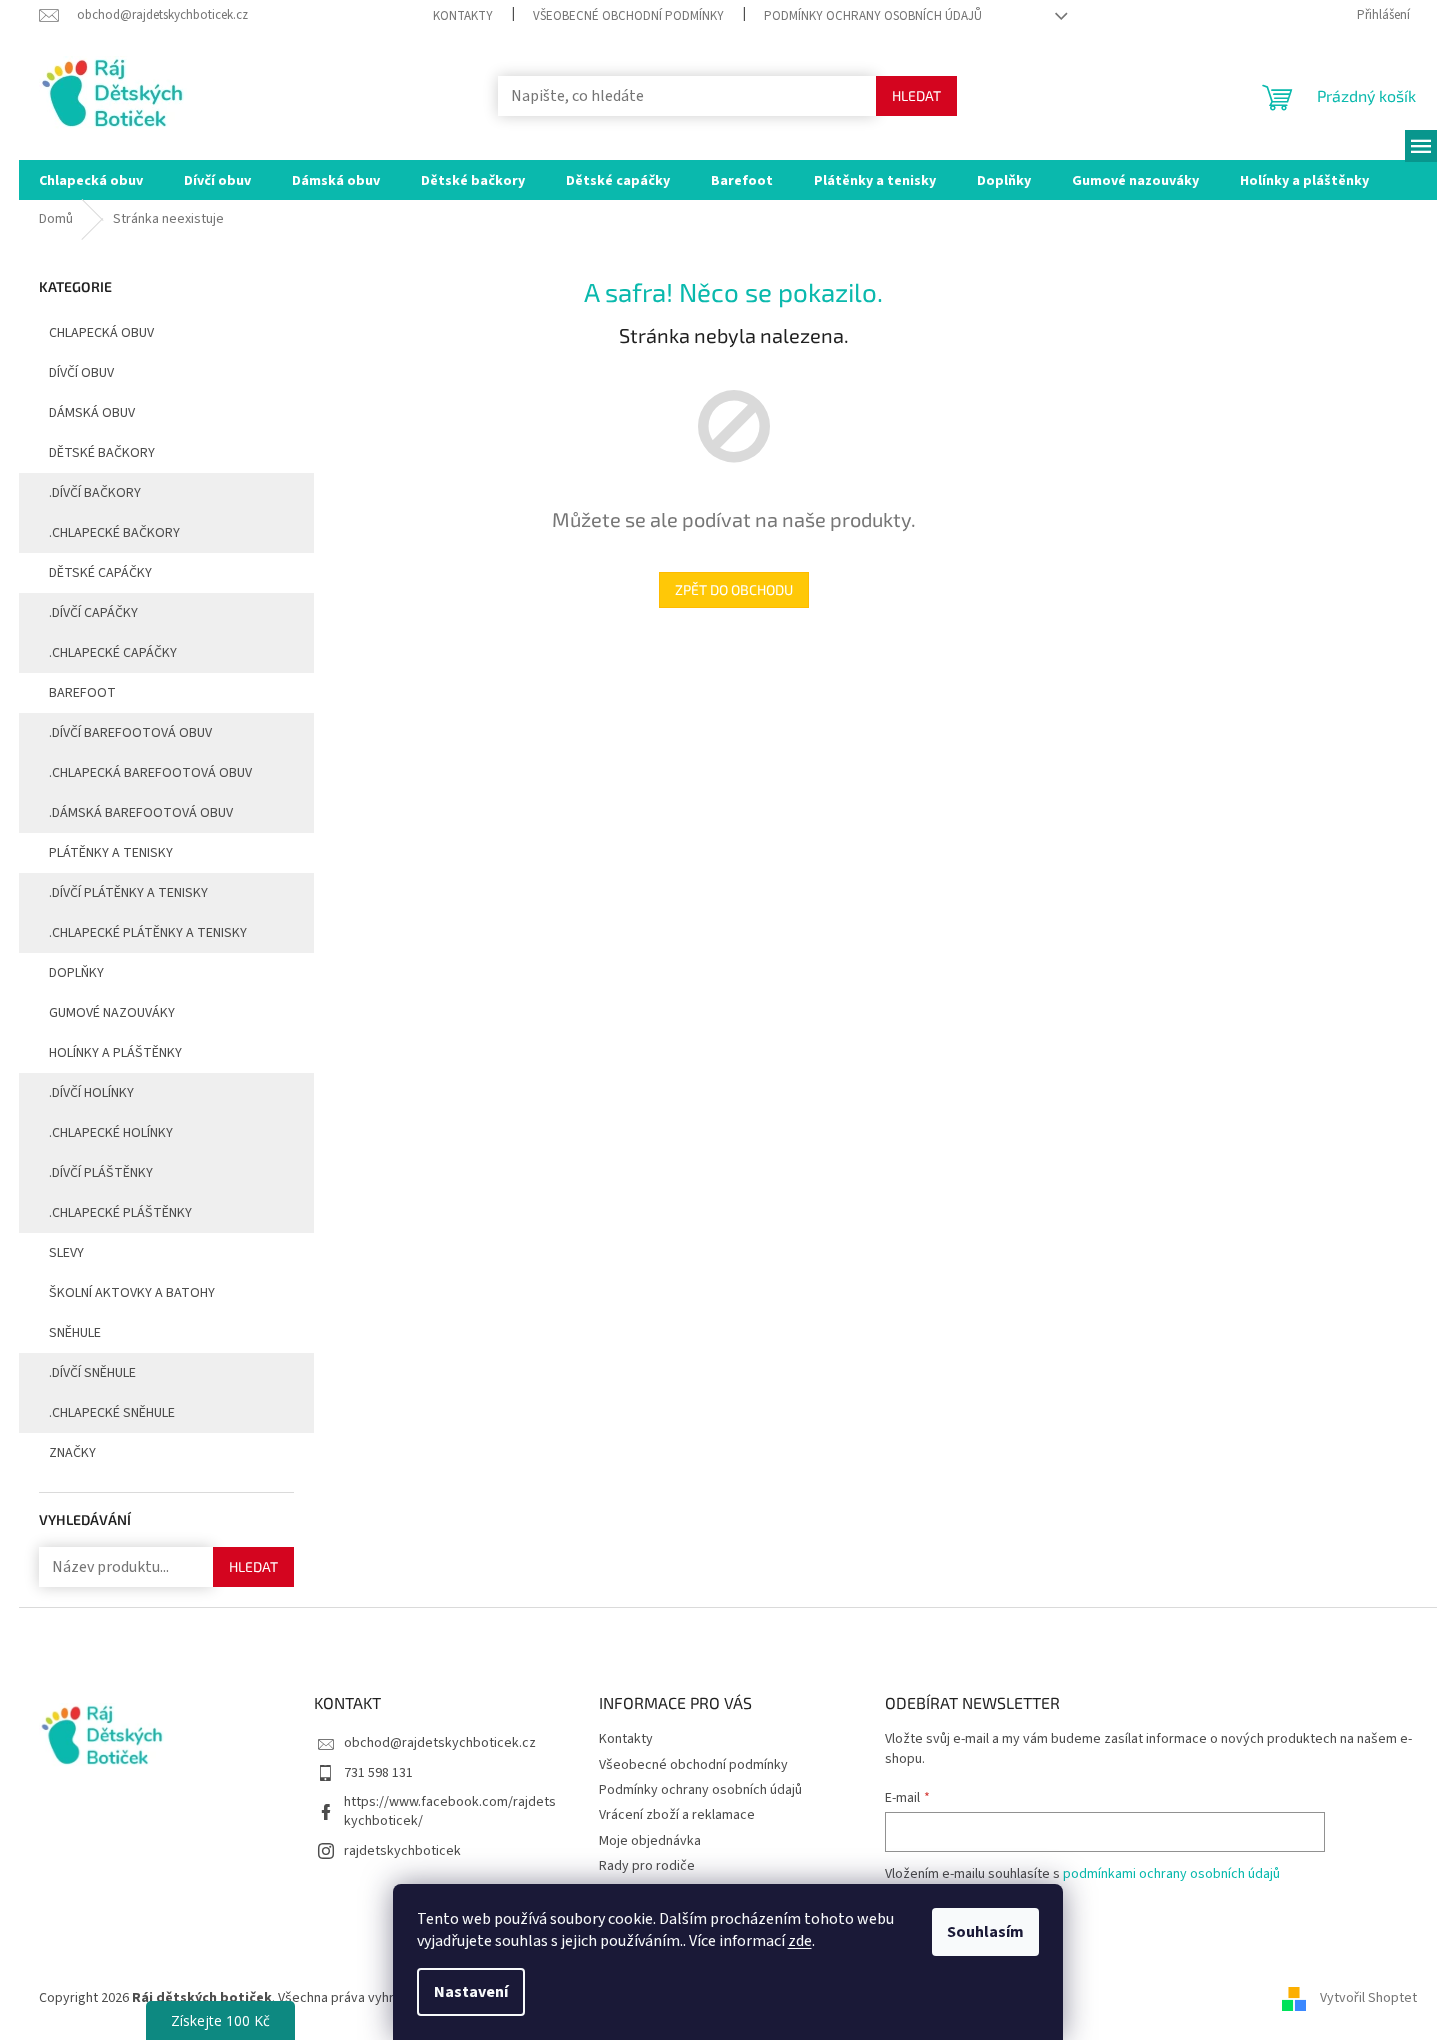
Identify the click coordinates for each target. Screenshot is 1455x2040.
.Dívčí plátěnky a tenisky (128, 893)
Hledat (916, 95)
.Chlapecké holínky (111, 1133)
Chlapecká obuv (101, 333)
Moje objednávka (650, 1841)
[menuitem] (91, 180)
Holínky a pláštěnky (115, 1053)
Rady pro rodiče (647, 1866)
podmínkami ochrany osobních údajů (1171, 1874)
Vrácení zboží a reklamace (677, 1815)
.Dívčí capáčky (93, 613)
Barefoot (82, 693)
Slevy (66, 1253)
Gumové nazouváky (112, 1013)
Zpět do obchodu (734, 589)
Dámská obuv (92, 413)
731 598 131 (378, 1773)
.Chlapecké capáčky (113, 653)
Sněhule (75, 1333)
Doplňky (76, 973)
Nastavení (471, 1992)
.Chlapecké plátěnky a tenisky (148, 933)
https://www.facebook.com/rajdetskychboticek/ (450, 1811)
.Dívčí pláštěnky (101, 1173)
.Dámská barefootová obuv (141, 813)
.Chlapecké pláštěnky (120, 1213)
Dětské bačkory (102, 453)
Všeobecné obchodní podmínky (628, 16)
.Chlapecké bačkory (114, 533)
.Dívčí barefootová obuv (130, 733)
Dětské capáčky (100, 573)
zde (800, 1941)
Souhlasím (985, 1932)
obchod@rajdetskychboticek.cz (440, 1743)
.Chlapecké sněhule (112, 1413)
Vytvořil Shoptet (1368, 1999)
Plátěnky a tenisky (111, 853)
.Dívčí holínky (91, 1093)
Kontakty (463, 16)
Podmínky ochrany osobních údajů (873, 16)
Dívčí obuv (81, 373)
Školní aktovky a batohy (132, 1293)
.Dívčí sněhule (92, 1373)
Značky (72, 1453)
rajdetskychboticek (402, 1851)
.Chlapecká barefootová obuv (150, 773)
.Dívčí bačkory (95, 493)
